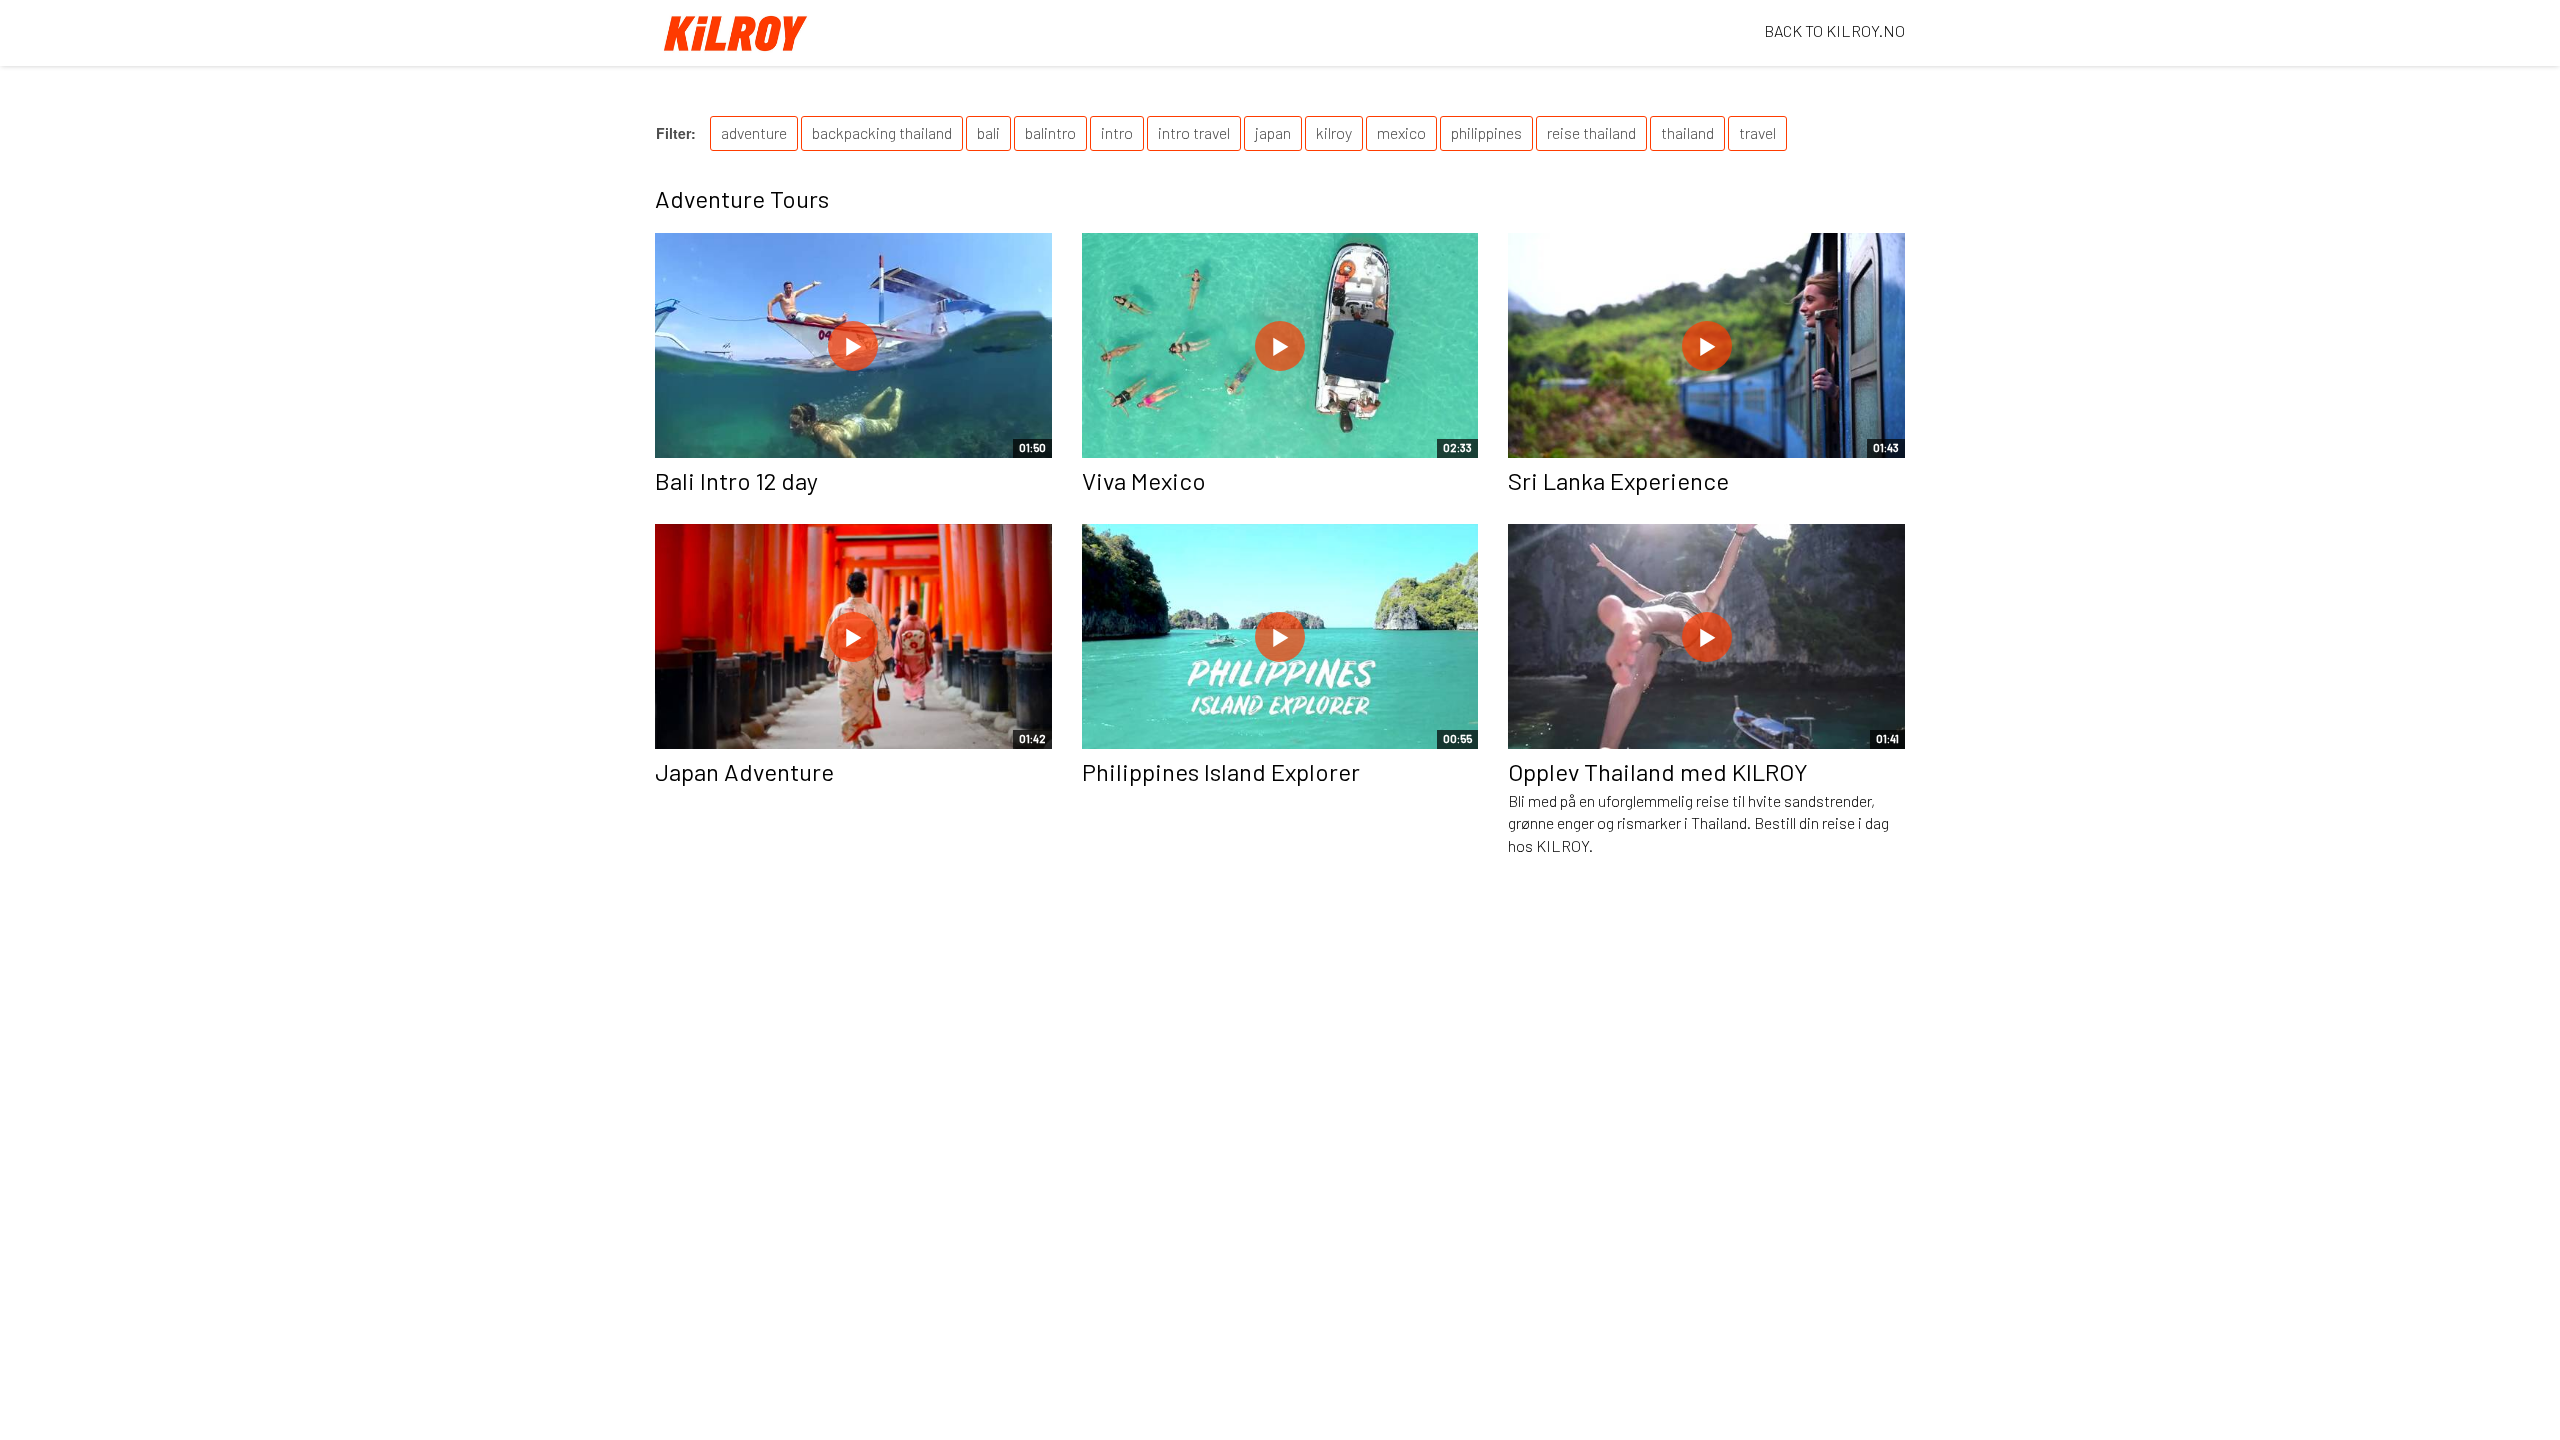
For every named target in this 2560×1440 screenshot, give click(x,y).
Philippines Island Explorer (1221, 771)
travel (1757, 132)
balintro (1050, 132)
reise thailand (1591, 132)
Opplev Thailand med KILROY (1658, 771)
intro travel (1194, 132)
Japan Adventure (744, 771)
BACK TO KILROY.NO (1834, 30)
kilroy (1334, 132)
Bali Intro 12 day (736, 480)
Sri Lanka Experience (1618, 480)
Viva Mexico (1144, 480)
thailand (1687, 132)
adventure (754, 132)
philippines (1486, 132)
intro (1117, 132)
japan (1273, 132)
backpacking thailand (882, 132)
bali (988, 132)
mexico (1401, 132)
